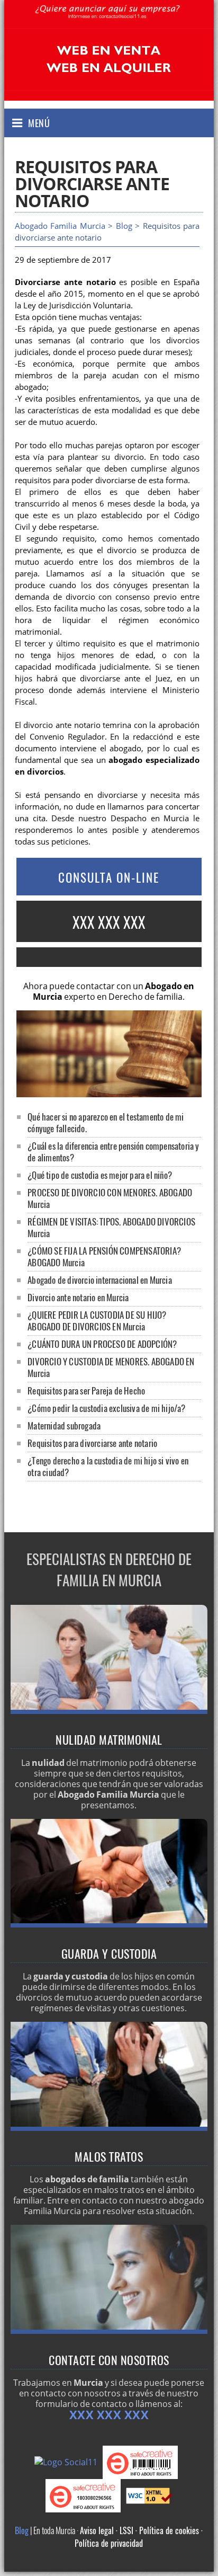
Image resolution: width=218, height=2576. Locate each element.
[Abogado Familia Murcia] (109, 22)
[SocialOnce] (69, 2462)
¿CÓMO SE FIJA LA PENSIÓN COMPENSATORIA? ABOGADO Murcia (104, 1256)
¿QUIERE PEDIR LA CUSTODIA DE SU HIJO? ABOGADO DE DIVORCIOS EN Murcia (97, 1321)
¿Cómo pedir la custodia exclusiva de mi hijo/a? (106, 1408)
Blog (124, 226)
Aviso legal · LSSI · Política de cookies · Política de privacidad (139, 2537)
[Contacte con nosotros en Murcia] (109, 2331)
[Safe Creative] (143, 2462)
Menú (39, 123)
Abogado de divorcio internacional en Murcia (100, 1280)
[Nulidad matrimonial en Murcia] (109, 1711)
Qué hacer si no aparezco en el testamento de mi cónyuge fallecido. (106, 1122)
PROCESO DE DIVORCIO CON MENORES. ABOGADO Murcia (110, 1198)
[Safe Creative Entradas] (86, 2495)
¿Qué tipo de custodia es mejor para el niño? (100, 1175)
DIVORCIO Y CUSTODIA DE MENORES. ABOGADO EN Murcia (111, 1367)
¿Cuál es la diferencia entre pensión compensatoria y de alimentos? (113, 1152)
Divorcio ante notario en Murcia (78, 1297)
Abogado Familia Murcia (60, 226)
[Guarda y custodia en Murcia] (109, 1924)
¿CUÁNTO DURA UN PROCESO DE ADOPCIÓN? (102, 1344)
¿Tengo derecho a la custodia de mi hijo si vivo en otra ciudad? (108, 1466)
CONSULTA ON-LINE (109, 877)
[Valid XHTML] (149, 2495)
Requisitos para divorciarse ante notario (92, 1443)
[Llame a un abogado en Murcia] (109, 957)
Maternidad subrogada (64, 1425)
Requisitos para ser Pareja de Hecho (86, 1391)
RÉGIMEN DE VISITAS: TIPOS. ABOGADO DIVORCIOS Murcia (111, 1227)
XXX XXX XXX (109, 922)
